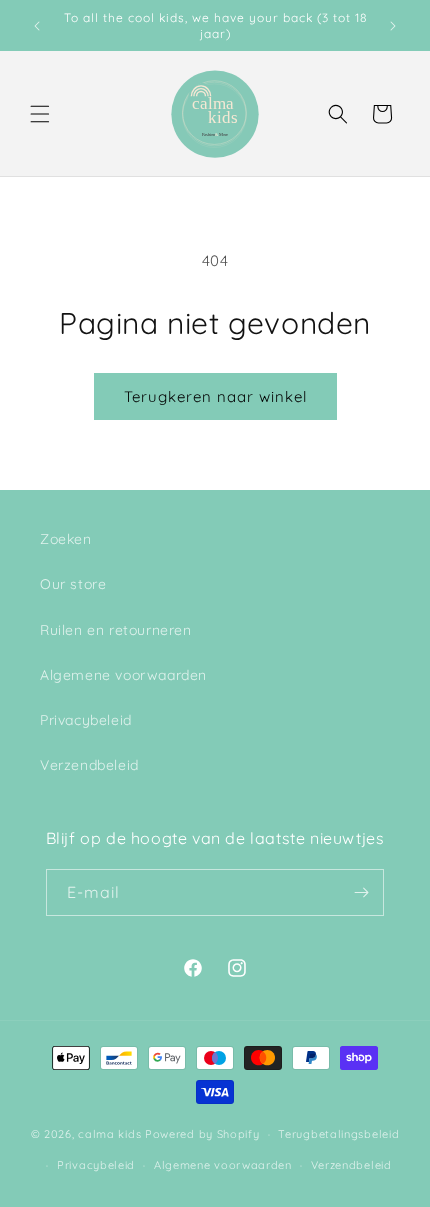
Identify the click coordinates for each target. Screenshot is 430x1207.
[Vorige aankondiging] (37, 26)
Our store (73, 584)
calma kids (109, 1134)
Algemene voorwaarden (123, 675)
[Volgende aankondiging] (393, 26)
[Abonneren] (361, 892)
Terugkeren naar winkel (215, 396)
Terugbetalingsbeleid (338, 1134)
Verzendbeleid (89, 765)
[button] (40, 114)
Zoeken (66, 539)
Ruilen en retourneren (116, 630)
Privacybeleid (86, 720)
